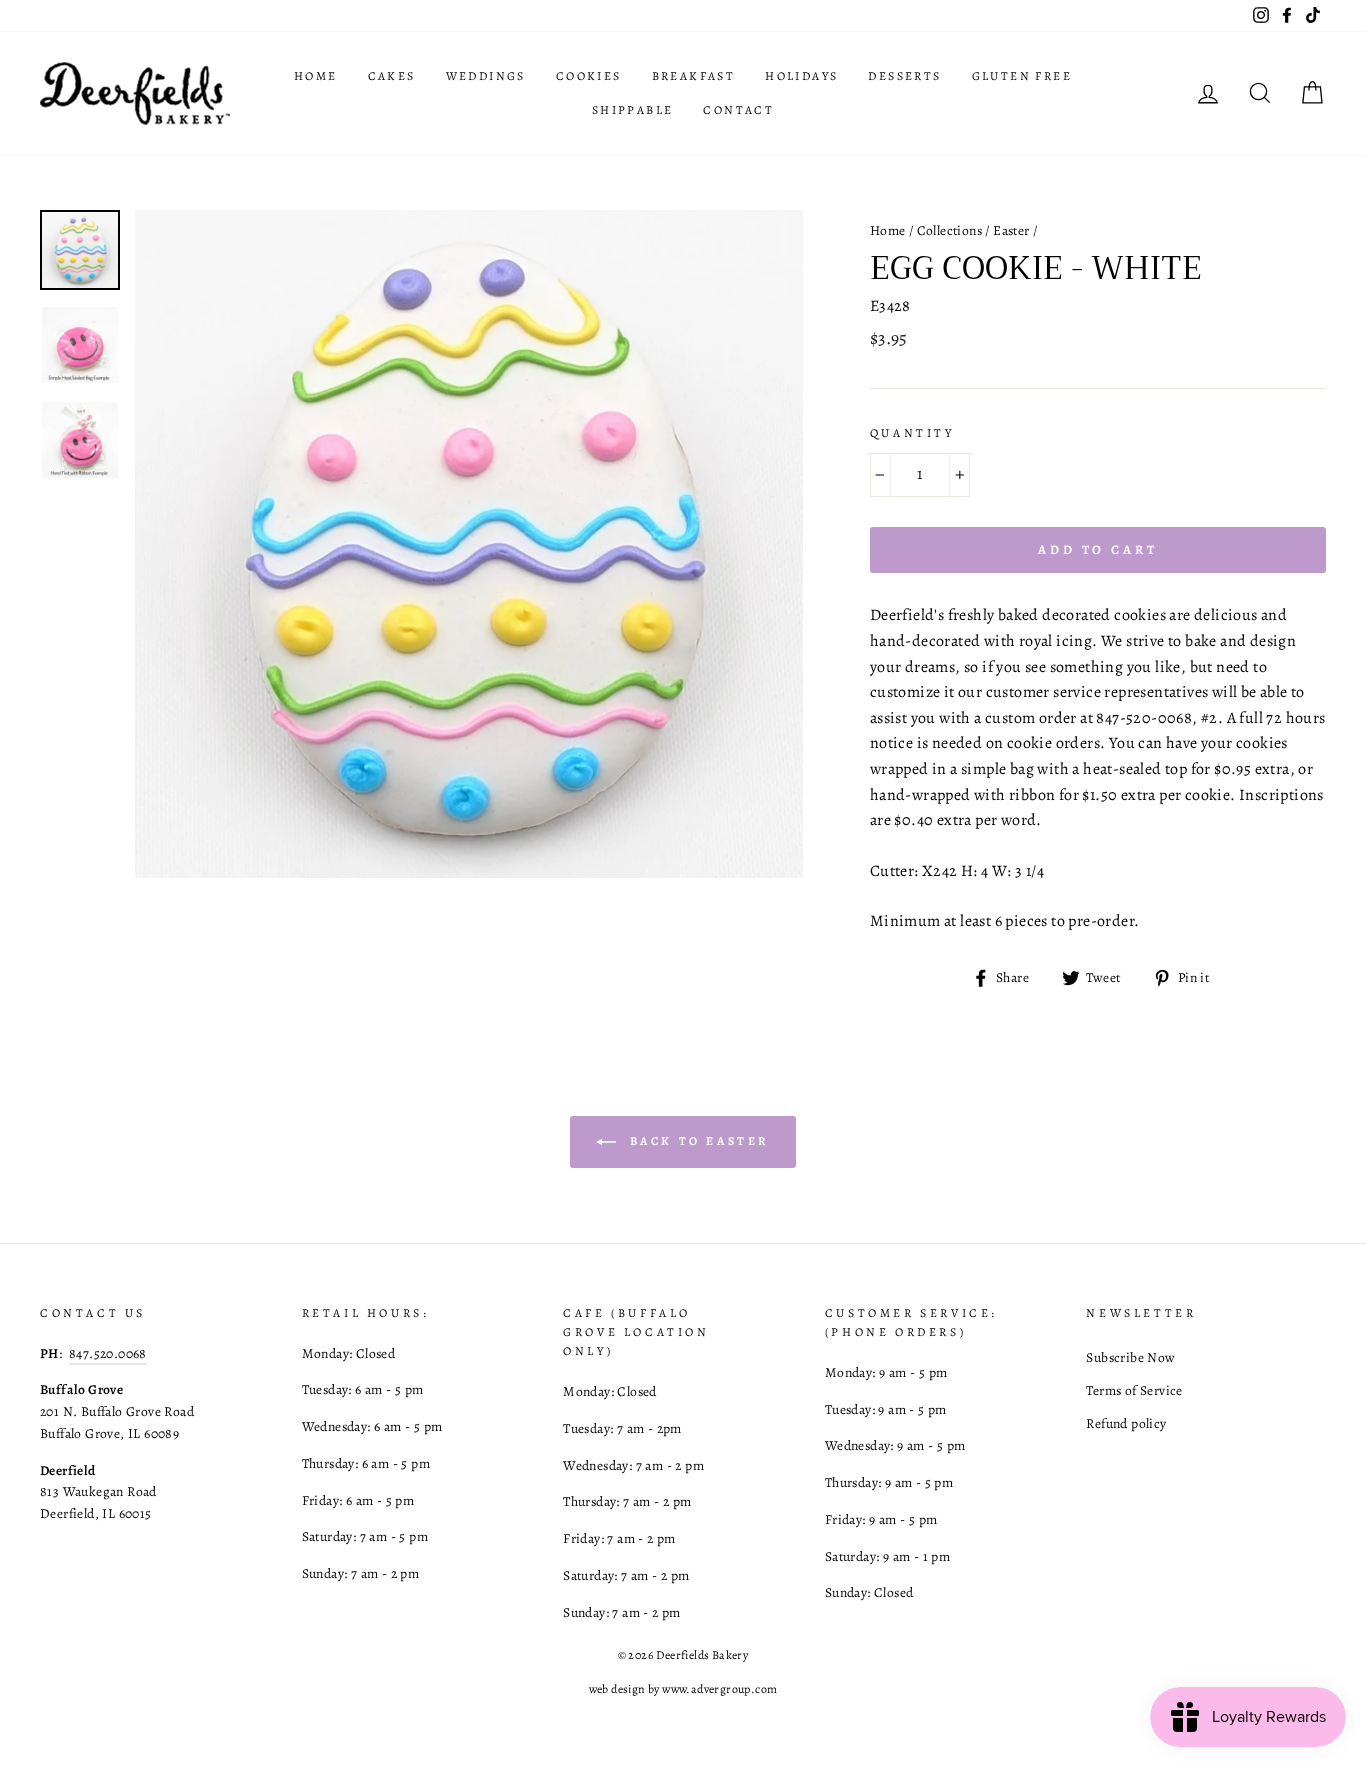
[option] (469, 544)
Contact (738, 110)
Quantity (912, 433)
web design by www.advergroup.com (683, 1689)
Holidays (801, 76)
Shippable (633, 110)
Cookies (589, 76)
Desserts (904, 76)
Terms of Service (1134, 1390)
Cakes (392, 76)
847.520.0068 (108, 1353)
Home (316, 76)
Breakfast (694, 76)
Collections (949, 230)
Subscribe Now (1130, 1357)
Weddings (486, 76)
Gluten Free (1022, 76)
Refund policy (1126, 1423)
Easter (1011, 230)
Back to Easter (697, 1140)
